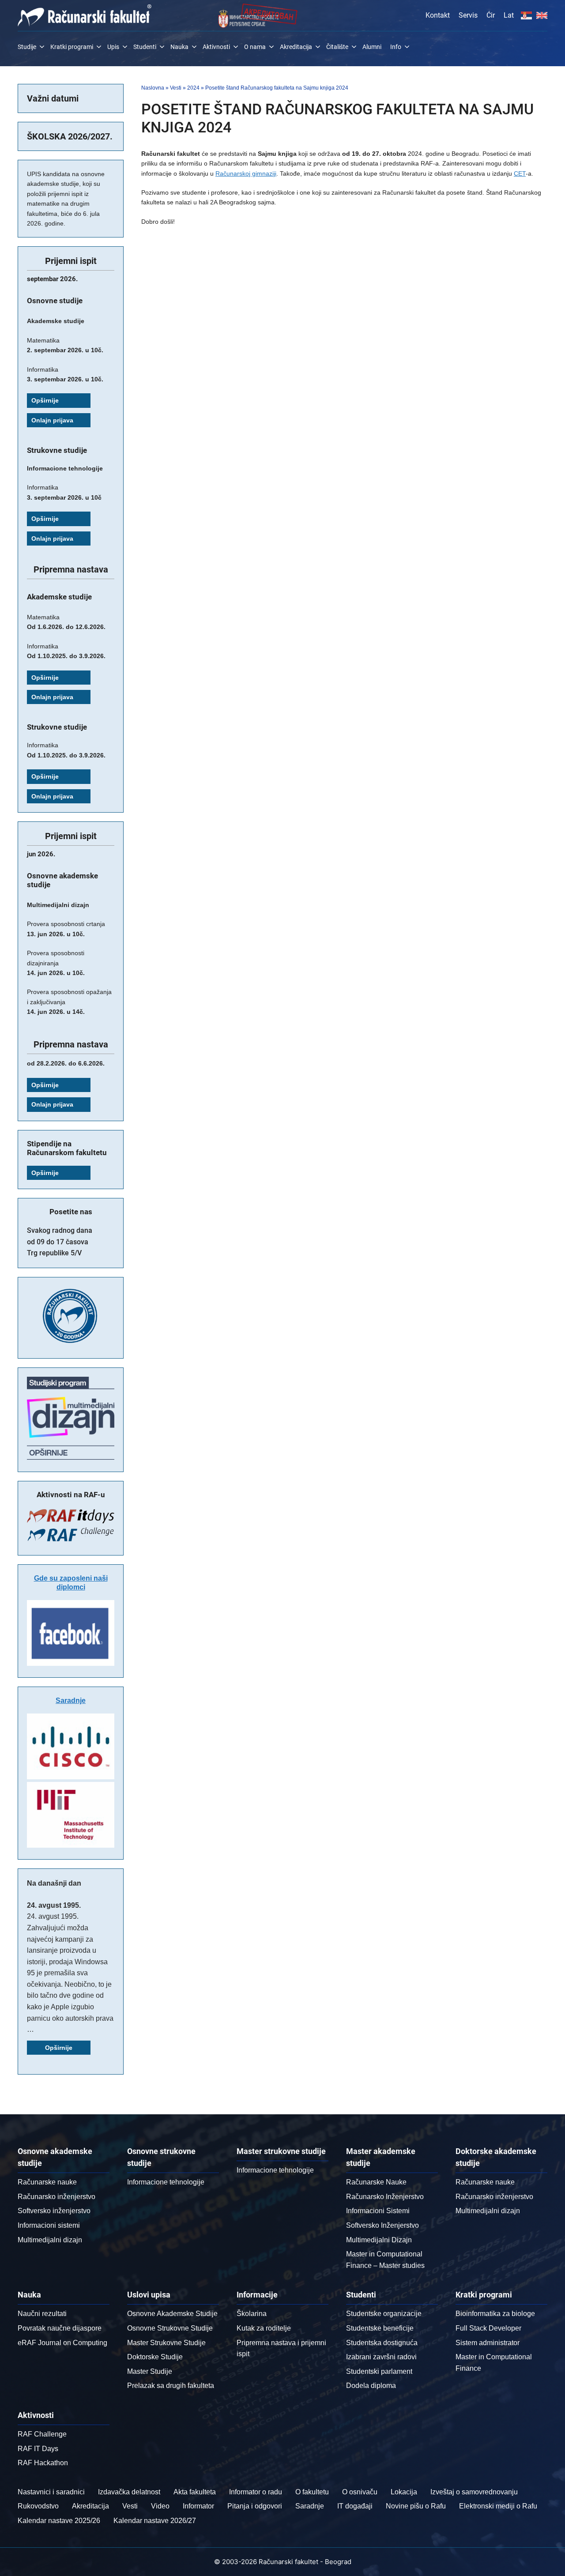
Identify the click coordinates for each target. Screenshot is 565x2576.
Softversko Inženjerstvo (382, 2225)
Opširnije (45, 400)
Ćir (491, 15)
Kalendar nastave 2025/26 (59, 2521)
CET (520, 173)
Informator (198, 2506)
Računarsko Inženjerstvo (385, 2197)
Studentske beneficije (380, 2328)
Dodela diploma (371, 2386)
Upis (113, 47)
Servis (468, 15)
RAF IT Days (38, 2449)
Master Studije (150, 2371)
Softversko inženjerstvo (54, 2211)
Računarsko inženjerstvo (56, 2197)
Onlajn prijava (52, 420)
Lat (509, 15)
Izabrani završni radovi (381, 2357)
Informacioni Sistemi (378, 2211)
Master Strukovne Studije (166, 2343)
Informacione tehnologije (166, 2182)
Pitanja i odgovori (255, 2506)
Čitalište (337, 47)
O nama (255, 47)
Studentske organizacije (384, 2314)
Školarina (252, 2314)
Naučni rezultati (42, 2314)
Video (160, 2506)
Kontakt (438, 15)
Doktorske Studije (155, 2357)
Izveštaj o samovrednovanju (474, 2492)
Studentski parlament (379, 2371)
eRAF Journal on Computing (62, 2343)
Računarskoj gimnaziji (246, 173)
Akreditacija (296, 47)
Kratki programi (72, 47)
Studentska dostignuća (382, 2343)
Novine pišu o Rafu (416, 2506)
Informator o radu (256, 2492)
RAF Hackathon (43, 2463)
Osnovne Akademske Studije (172, 2314)
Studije (27, 47)
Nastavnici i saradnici (51, 2492)
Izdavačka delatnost (129, 2492)
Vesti (176, 88)
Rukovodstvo (38, 2506)
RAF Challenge (42, 2434)
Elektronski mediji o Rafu (498, 2506)
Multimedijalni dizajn (50, 2240)
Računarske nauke (47, 2182)
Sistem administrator (488, 2343)
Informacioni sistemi (49, 2225)
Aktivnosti (216, 47)
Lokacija (404, 2492)
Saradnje (71, 1700)
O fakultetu (312, 2492)
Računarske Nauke (376, 2182)
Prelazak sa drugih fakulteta (171, 2386)
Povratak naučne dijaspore (60, 2328)
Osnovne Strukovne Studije (170, 2328)
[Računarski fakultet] (85, 15)
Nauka (179, 47)
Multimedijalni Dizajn (379, 2240)
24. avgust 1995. (54, 1905)
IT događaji (355, 2506)
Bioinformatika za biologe (495, 2314)
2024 (193, 88)
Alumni (372, 47)
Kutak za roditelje (264, 2328)
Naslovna (153, 88)
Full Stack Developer (488, 2328)
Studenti (145, 47)
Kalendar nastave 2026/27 (155, 2521)
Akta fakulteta (195, 2492)
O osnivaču (360, 2492)
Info (396, 47)
